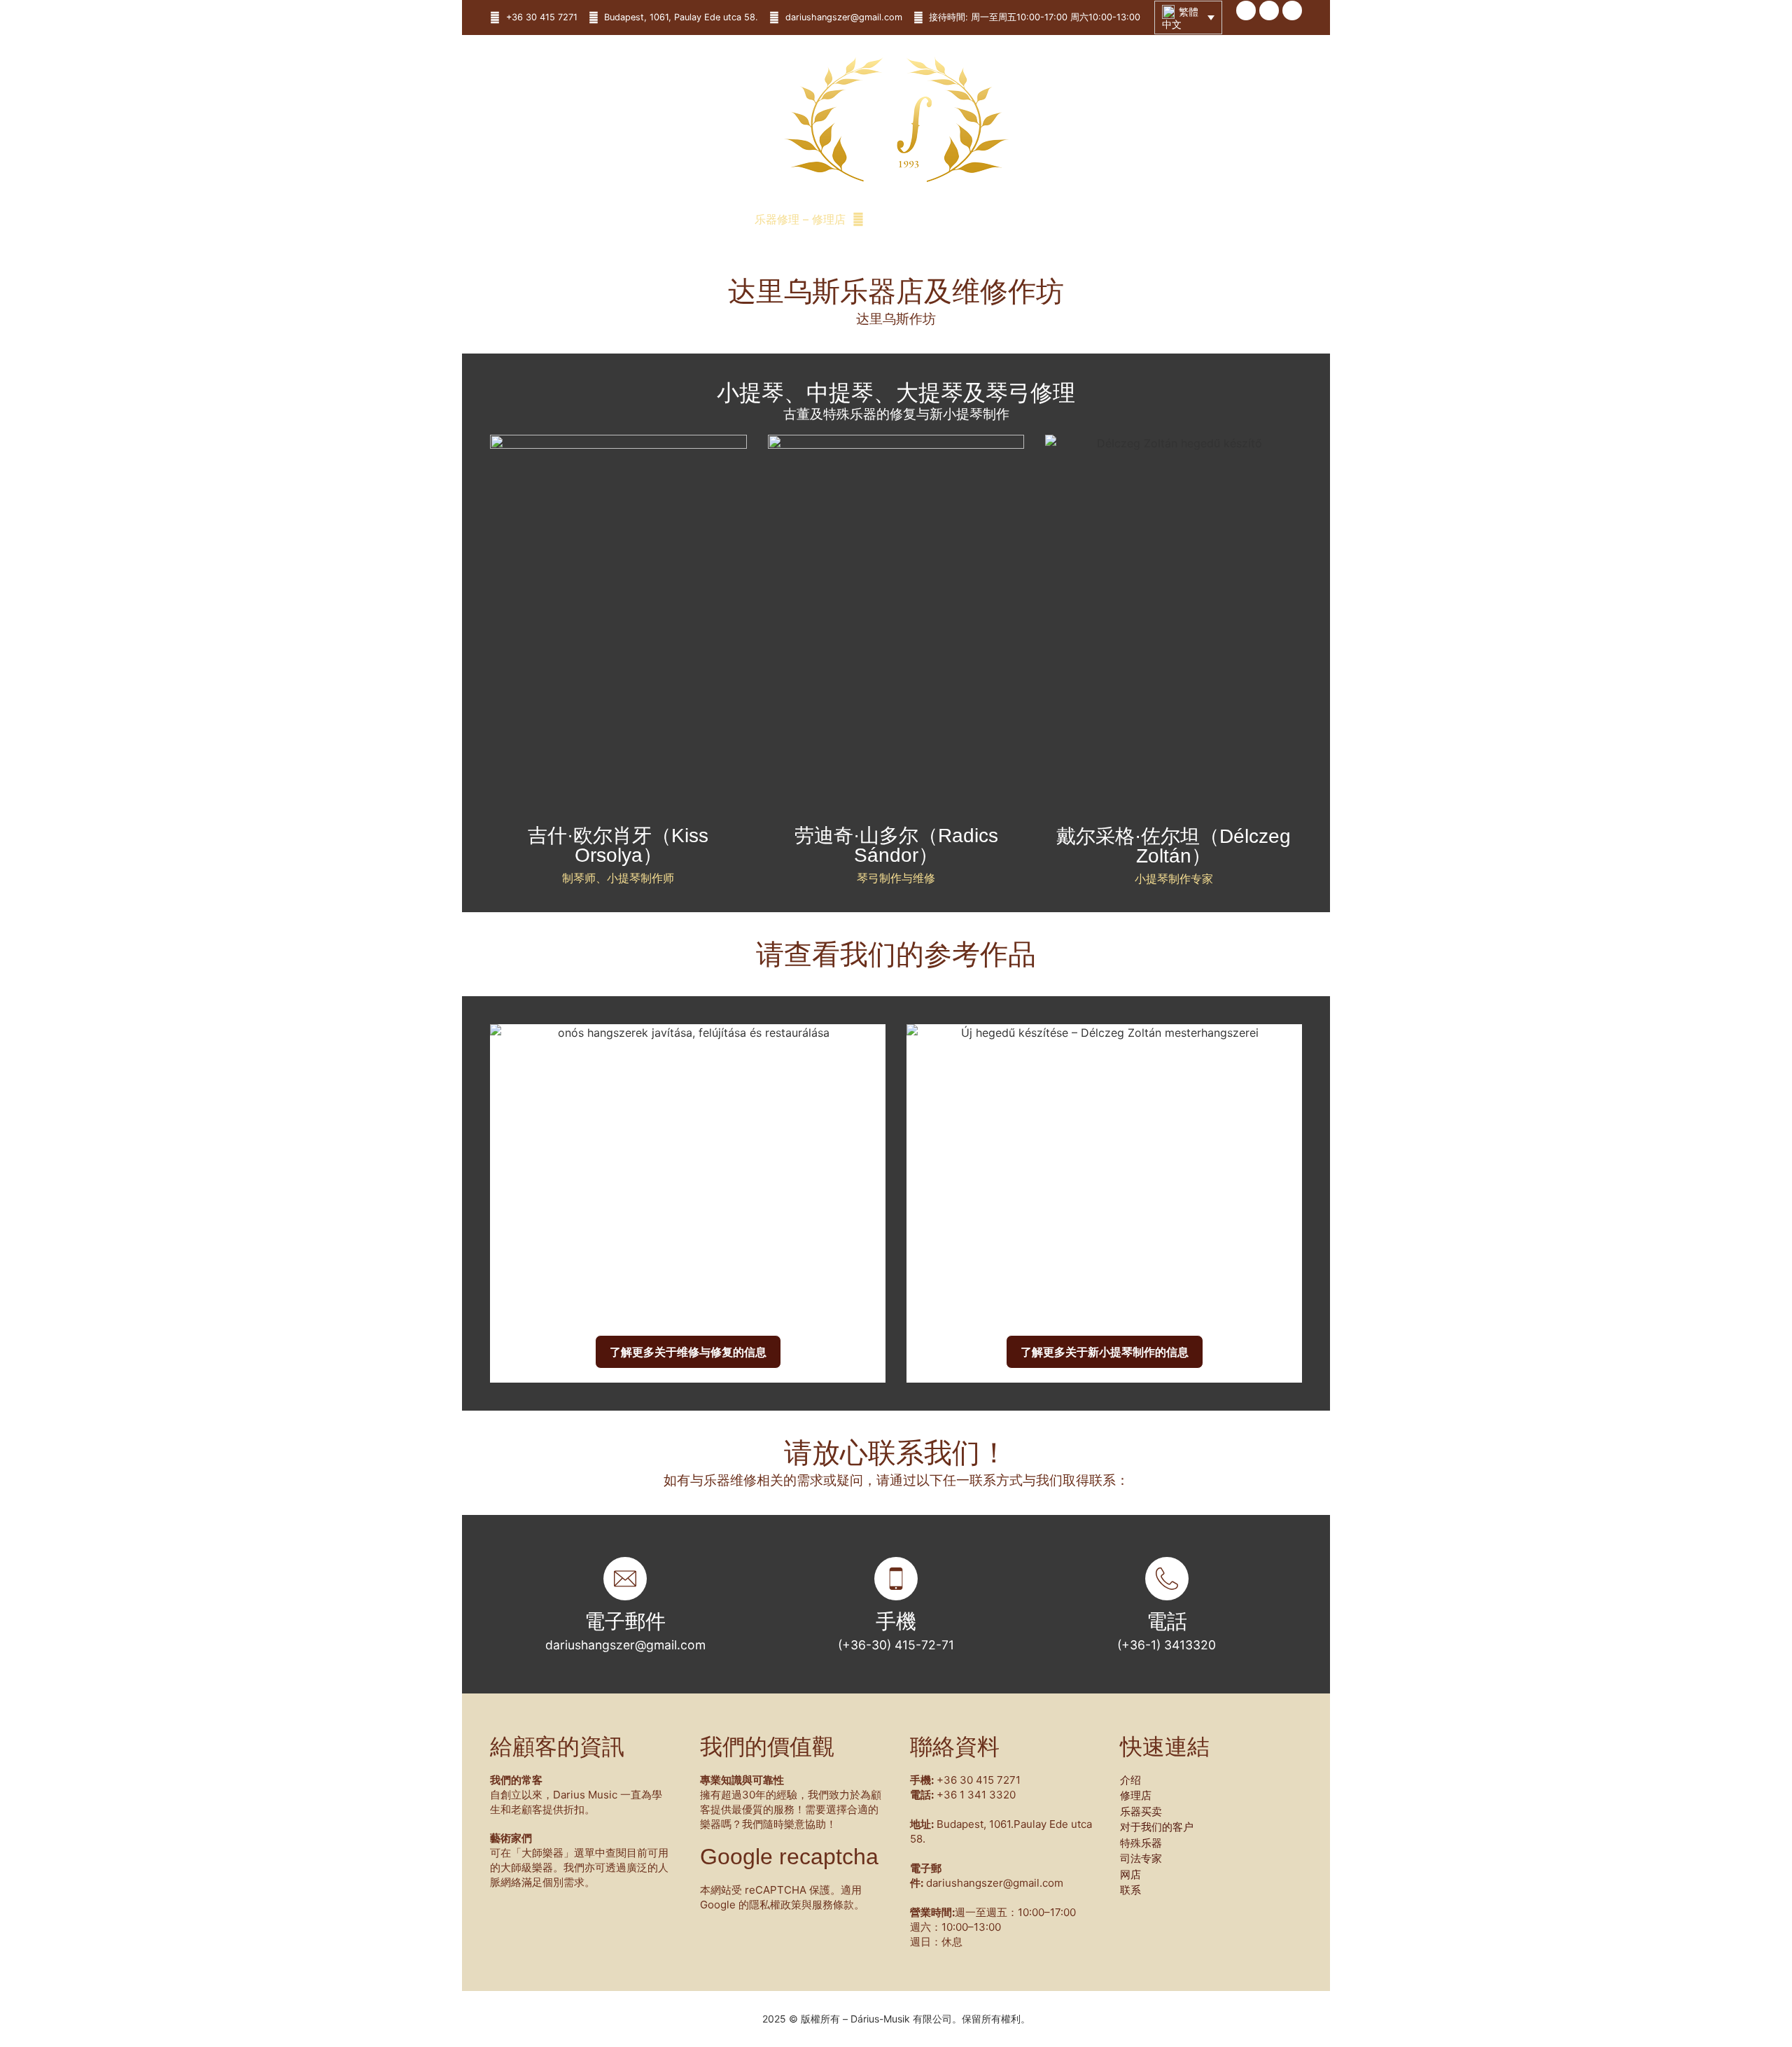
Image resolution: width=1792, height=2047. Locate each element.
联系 (1117, 219)
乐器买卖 (1141, 1811)
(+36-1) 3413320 (1167, 1645)
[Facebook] (1246, 11)
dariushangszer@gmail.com (625, 1645)
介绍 (1130, 1780)
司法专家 (1005, 219)
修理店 (1136, 1795)
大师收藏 (914, 219)
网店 (1067, 219)
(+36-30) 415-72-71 (896, 1645)
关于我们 (686, 219)
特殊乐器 (1141, 1843)
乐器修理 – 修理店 (800, 219)
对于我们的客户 (1157, 1827)
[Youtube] (1269, 11)
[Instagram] (1292, 11)
